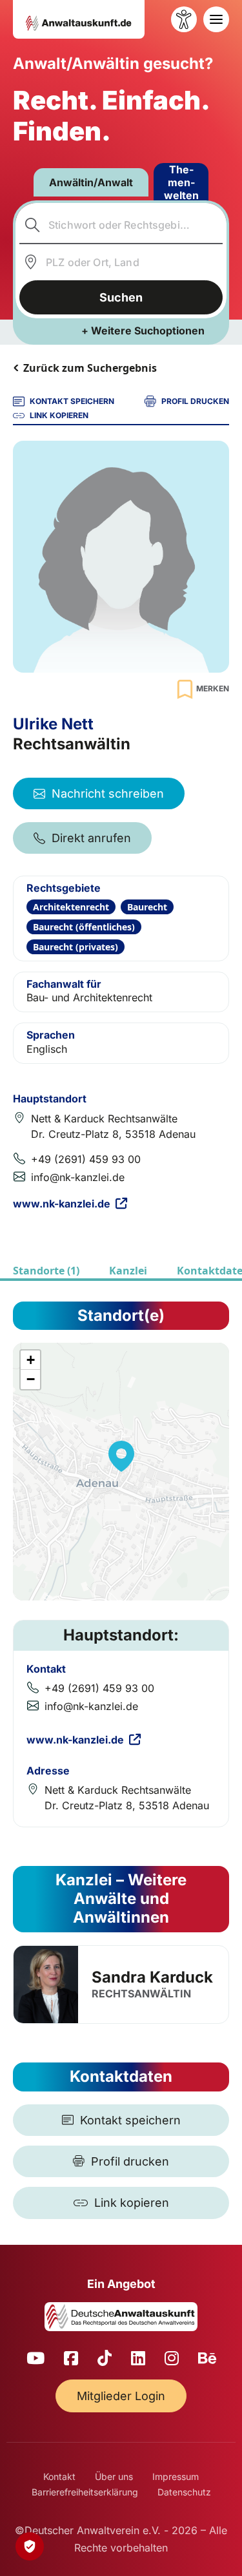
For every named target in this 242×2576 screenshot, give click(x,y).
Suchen (121, 297)
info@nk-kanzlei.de (78, 1177)
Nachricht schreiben (108, 793)
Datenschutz (184, 2492)
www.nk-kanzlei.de (62, 1204)
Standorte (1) (46, 1271)
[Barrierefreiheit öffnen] (184, 19)
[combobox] (121, 225)
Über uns (114, 2476)
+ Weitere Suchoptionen (143, 331)
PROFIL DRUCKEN (195, 401)
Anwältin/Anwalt (91, 182)
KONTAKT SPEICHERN (72, 401)
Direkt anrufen (91, 838)
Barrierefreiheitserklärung (85, 2492)
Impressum (176, 2476)
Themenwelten (181, 182)
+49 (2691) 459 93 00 (86, 1159)
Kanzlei (128, 1271)
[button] (121, 1456)
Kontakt (59, 2476)
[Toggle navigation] (216, 19)
